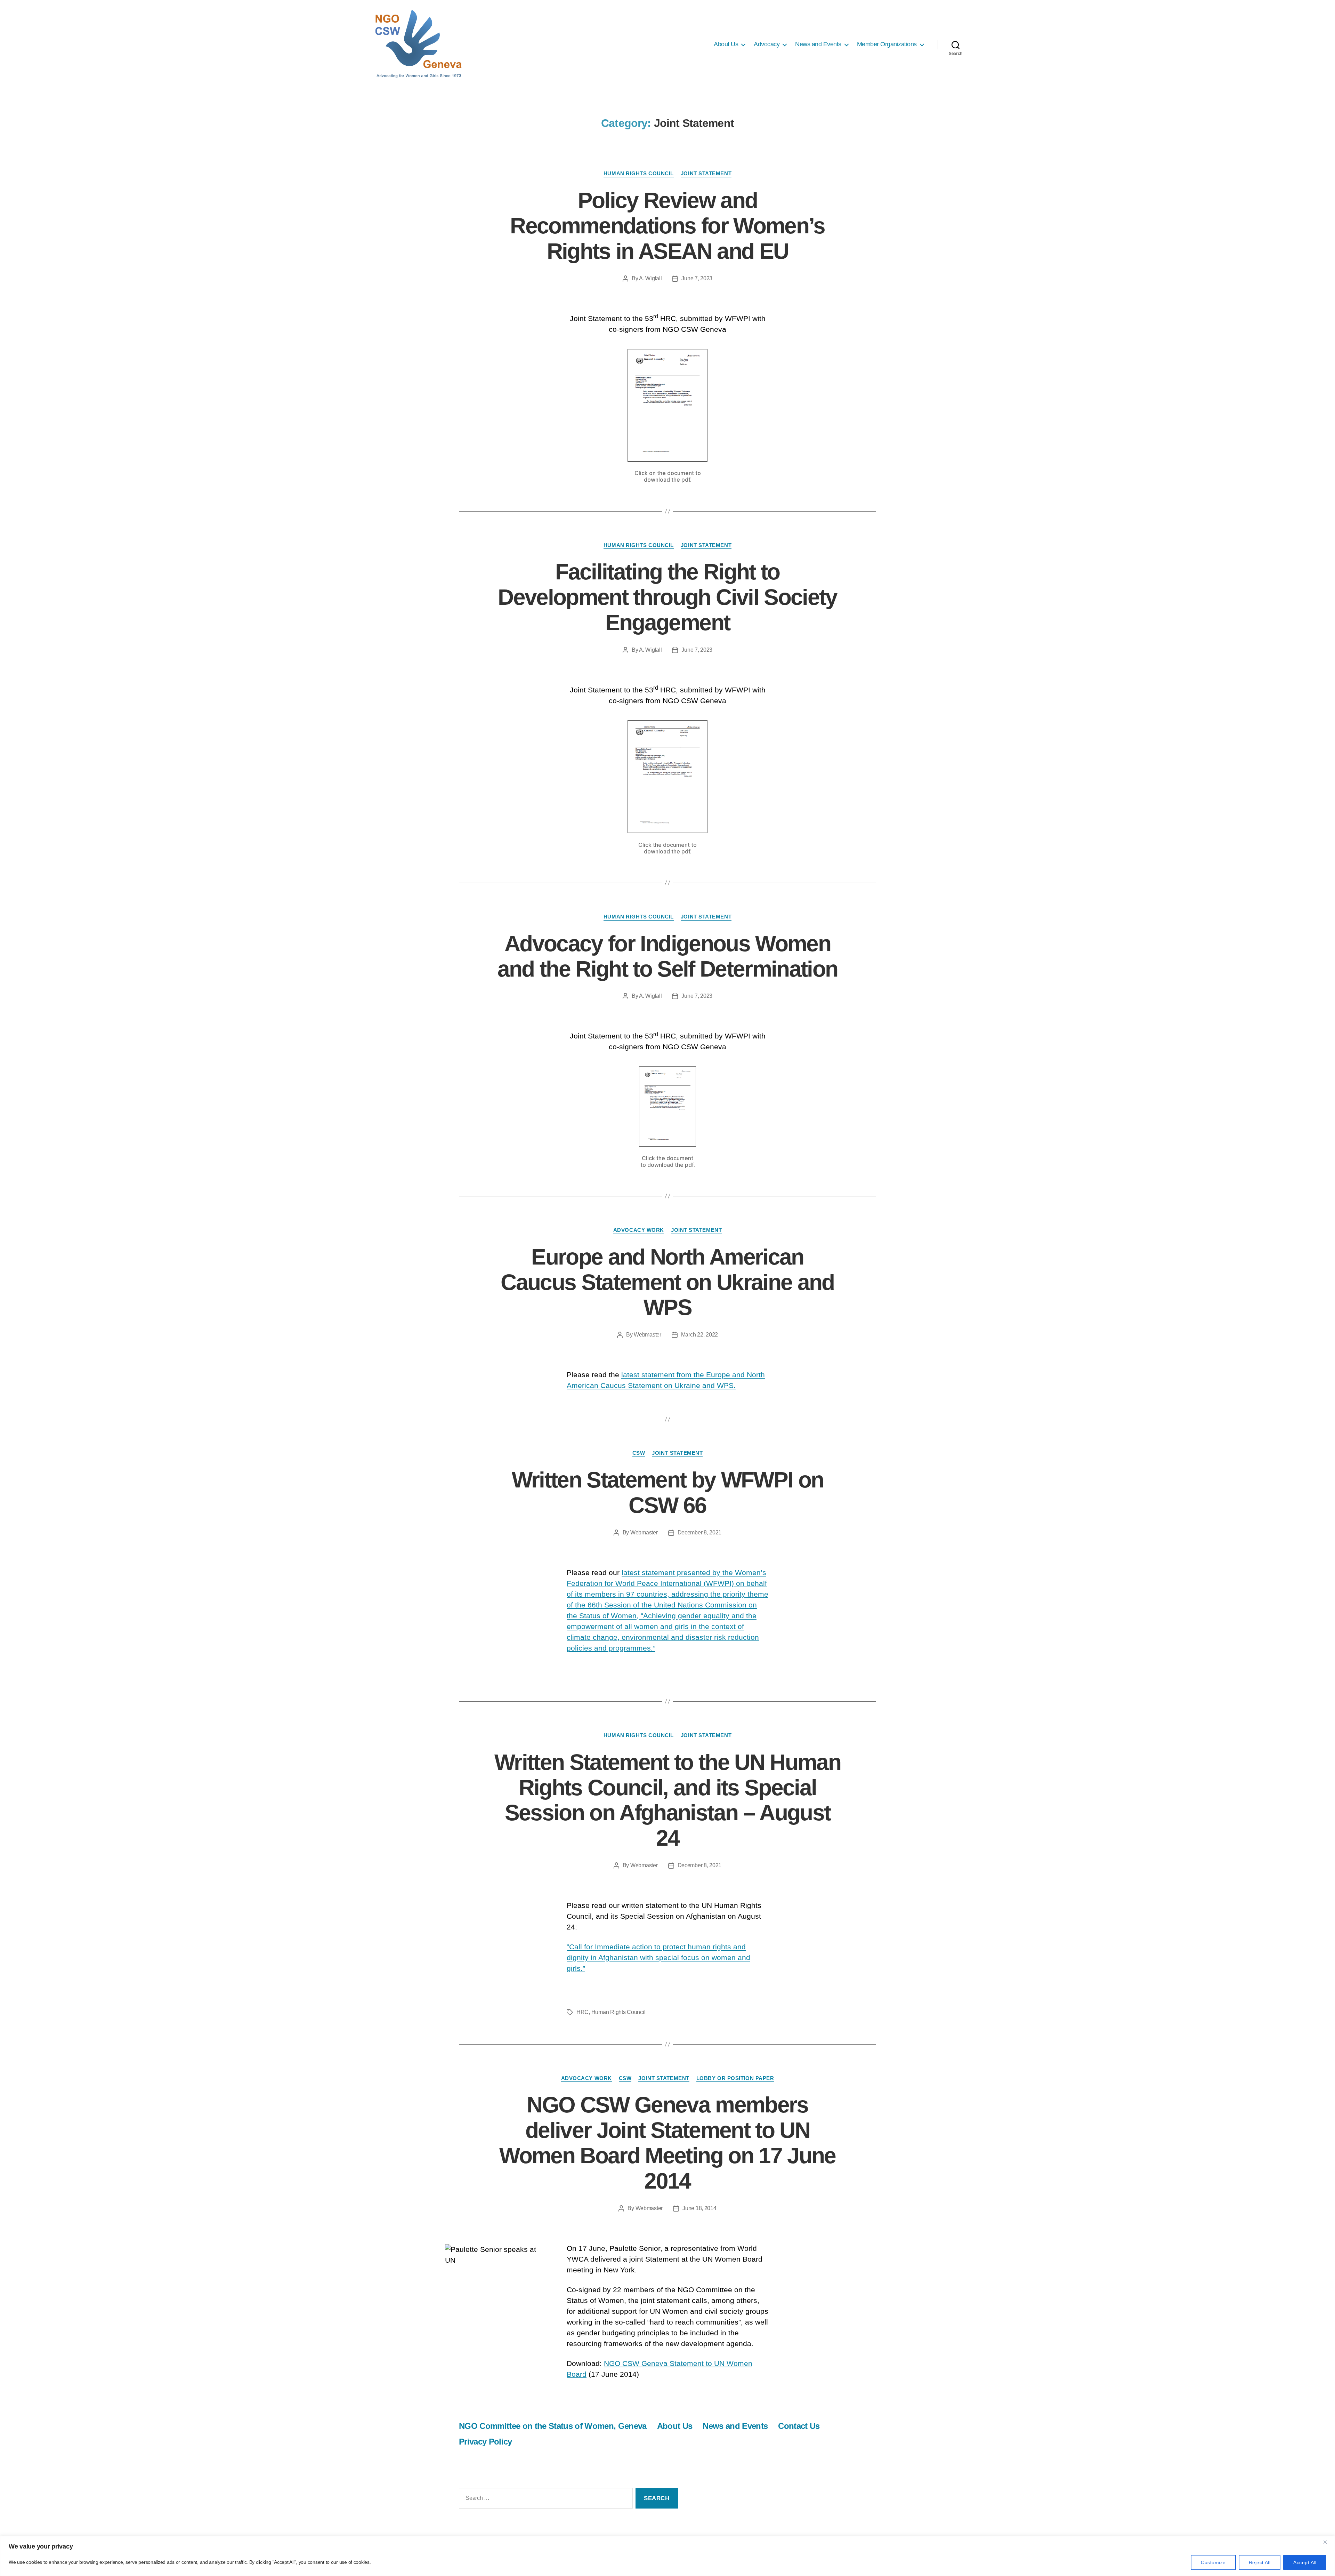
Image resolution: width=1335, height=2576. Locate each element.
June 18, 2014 (699, 2208)
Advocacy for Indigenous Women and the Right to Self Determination (668, 956)
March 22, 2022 (699, 1335)
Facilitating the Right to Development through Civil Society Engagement (667, 597)
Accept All (1305, 2562)
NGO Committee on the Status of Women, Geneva (553, 2426)
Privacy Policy (486, 2442)
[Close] (1328, 2542)
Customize (1213, 2562)
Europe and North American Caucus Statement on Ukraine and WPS (667, 1282)
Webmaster (648, 1335)
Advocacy (767, 44)
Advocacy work (639, 1230)
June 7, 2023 (697, 278)
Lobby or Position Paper (735, 2078)
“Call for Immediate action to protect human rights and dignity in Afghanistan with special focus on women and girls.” (658, 1957)
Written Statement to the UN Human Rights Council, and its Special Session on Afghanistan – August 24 (667, 1800)
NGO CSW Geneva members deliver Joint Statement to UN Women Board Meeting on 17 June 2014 (667, 2143)
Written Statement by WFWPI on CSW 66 (668, 1492)
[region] (667, 2556)
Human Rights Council (639, 173)
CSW (639, 1453)
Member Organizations (887, 44)
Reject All (1260, 2562)
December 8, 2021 (700, 1532)
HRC (582, 2012)
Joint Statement (706, 173)
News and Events (818, 44)
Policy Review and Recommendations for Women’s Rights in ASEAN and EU (667, 226)
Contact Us (799, 2426)
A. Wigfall (650, 278)
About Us (726, 44)
